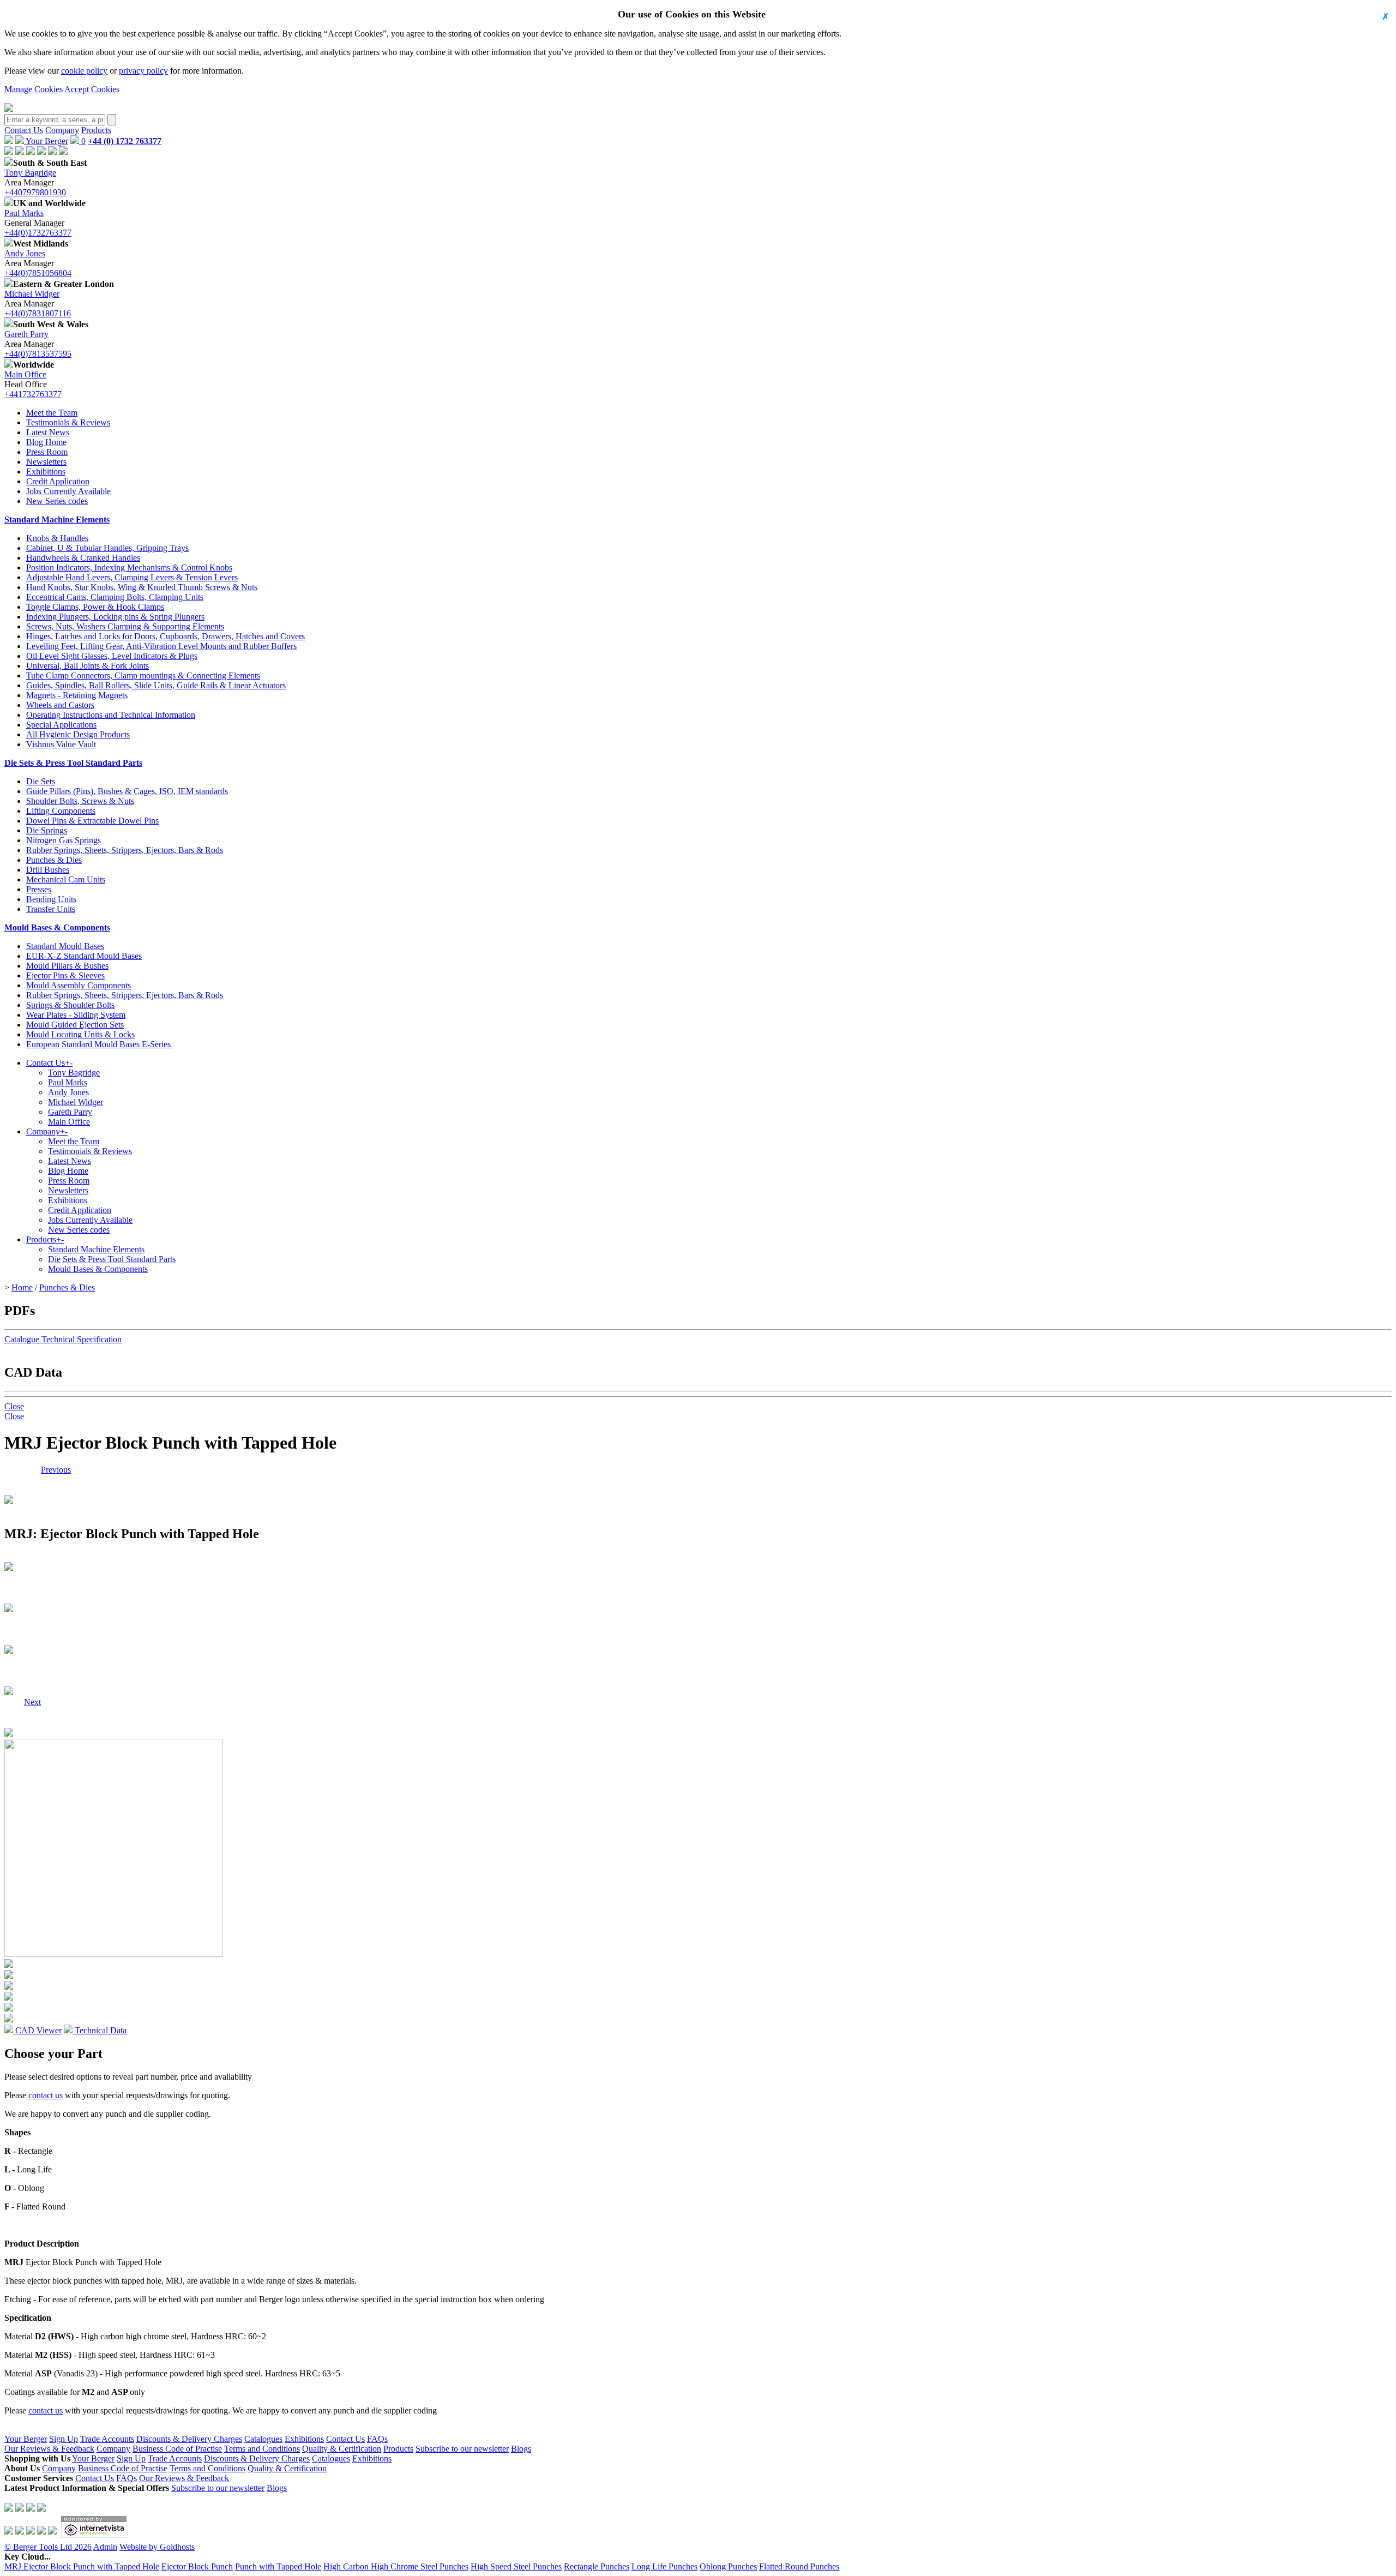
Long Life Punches (664, 2566)
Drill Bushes (48, 870)
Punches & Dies (54, 860)
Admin (105, 2547)
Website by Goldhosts (157, 2547)
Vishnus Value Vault (61, 744)
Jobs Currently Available (68, 491)
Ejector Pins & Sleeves (65, 975)
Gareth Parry (26, 334)
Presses (39, 889)
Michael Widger (32, 294)
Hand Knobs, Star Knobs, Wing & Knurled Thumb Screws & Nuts (142, 587)
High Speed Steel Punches (516, 2566)
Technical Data (100, 2030)
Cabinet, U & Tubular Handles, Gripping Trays (107, 548)
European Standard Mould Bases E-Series (98, 1044)
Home (22, 1287)
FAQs (377, 2439)
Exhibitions (46, 472)
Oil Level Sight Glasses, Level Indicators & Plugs (112, 656)
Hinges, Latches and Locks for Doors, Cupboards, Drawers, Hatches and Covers (166, 636)
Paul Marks (24, 213)
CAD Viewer (37, 2030)
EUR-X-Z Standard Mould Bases (84, 956)
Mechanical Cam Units (66, 879)
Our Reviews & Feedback (49, 2449)
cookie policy (84, 71)
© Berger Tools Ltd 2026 (48, 2547)
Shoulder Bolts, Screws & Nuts (80, 801)
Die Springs (47, 830)
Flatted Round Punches (799, 2566)
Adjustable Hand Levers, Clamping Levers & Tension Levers (132, 577)
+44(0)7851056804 (38, 273)
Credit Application (58, 481)
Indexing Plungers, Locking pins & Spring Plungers (115, 617)
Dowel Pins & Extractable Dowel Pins (92, 821)
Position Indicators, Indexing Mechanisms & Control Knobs (129, 568)
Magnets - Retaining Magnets (77, 695)
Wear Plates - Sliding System (76, 1015)
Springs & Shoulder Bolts (70, 1005)
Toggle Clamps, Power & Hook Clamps (95, 607)
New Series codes (57, 501)
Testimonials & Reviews (68, 422)
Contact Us (24, 130)
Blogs (521, 2449)
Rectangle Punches (597, 2566)
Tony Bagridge (30, 173)
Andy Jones (25, 253)
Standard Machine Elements (57, 520)
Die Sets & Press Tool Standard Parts (73, 763)
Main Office (25, 374)
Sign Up (64, 2439)
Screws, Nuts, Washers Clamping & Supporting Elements (125, 626)
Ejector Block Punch (197, 2566)
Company (62, 130)
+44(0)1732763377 (38, 233)
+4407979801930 (35, 192)
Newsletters (46, 462)
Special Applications (61, 725)
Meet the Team (52, 413)
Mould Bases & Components (57, 927)
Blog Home (46, 442)
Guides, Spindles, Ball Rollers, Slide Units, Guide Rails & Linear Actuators (156, 685)
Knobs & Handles (57, 538)
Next (32, 1470)
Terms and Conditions (262, 2449)
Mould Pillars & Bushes (67, 966)
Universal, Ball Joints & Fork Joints (88, 666)
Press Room (47, 452)
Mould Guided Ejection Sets (75, 1025)
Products (96, 130)
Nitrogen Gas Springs (64, 840)
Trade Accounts (107, 2439)
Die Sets (41, 781)
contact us (46, 2095)
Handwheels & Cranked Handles (83, 558)
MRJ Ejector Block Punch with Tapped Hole (82, 2566)
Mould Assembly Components (79, 985)
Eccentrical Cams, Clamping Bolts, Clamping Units (115, 597)
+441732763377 (33, 394)
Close (14, 1406)
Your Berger (46, 141)
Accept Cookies (92, 89)
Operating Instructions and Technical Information (111, 715)
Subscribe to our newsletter (462, 2449)
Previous (56, 1470)
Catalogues (263, 2439)
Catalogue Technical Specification (63, 1339)
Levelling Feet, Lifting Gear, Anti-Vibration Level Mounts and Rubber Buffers (161, 646)
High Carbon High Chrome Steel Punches (396, 2566)
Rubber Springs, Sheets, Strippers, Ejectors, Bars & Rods (125, 850)
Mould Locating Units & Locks (80, 1034)
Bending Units (51, 899)
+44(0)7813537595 (38, 354)
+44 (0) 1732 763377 (125, 141)
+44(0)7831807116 (38, 313)
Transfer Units (51, 909)
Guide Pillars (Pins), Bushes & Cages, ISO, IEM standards (127, 791)
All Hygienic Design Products (78, 734)
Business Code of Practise (177, 2449)
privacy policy (143, 71)
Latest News (48, 432)
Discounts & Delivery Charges (189, 2439)
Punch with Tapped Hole (278, 2566)
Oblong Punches (728, 2566)
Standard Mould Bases (65, 946)
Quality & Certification (342, 2449)
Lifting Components (61, 811)
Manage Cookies (34, 89)
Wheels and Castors (60, 705)
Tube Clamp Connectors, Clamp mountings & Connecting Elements (143, 675)
